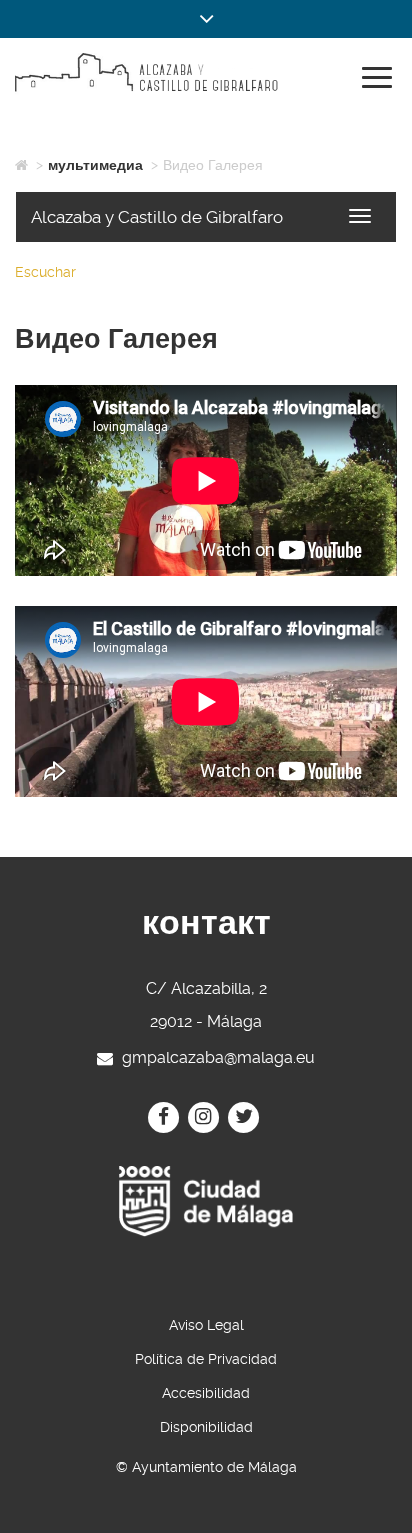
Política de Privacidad (206, 1359)
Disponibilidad (206, 1427)
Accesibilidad (206, 1393)
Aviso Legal (206, 1325)
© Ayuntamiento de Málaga (206, 1467)
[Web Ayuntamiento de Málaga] (206, 1201)
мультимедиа (95, 165)
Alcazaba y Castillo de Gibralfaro (157, 217)
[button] (206, 19)
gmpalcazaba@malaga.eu (218, 1056)
